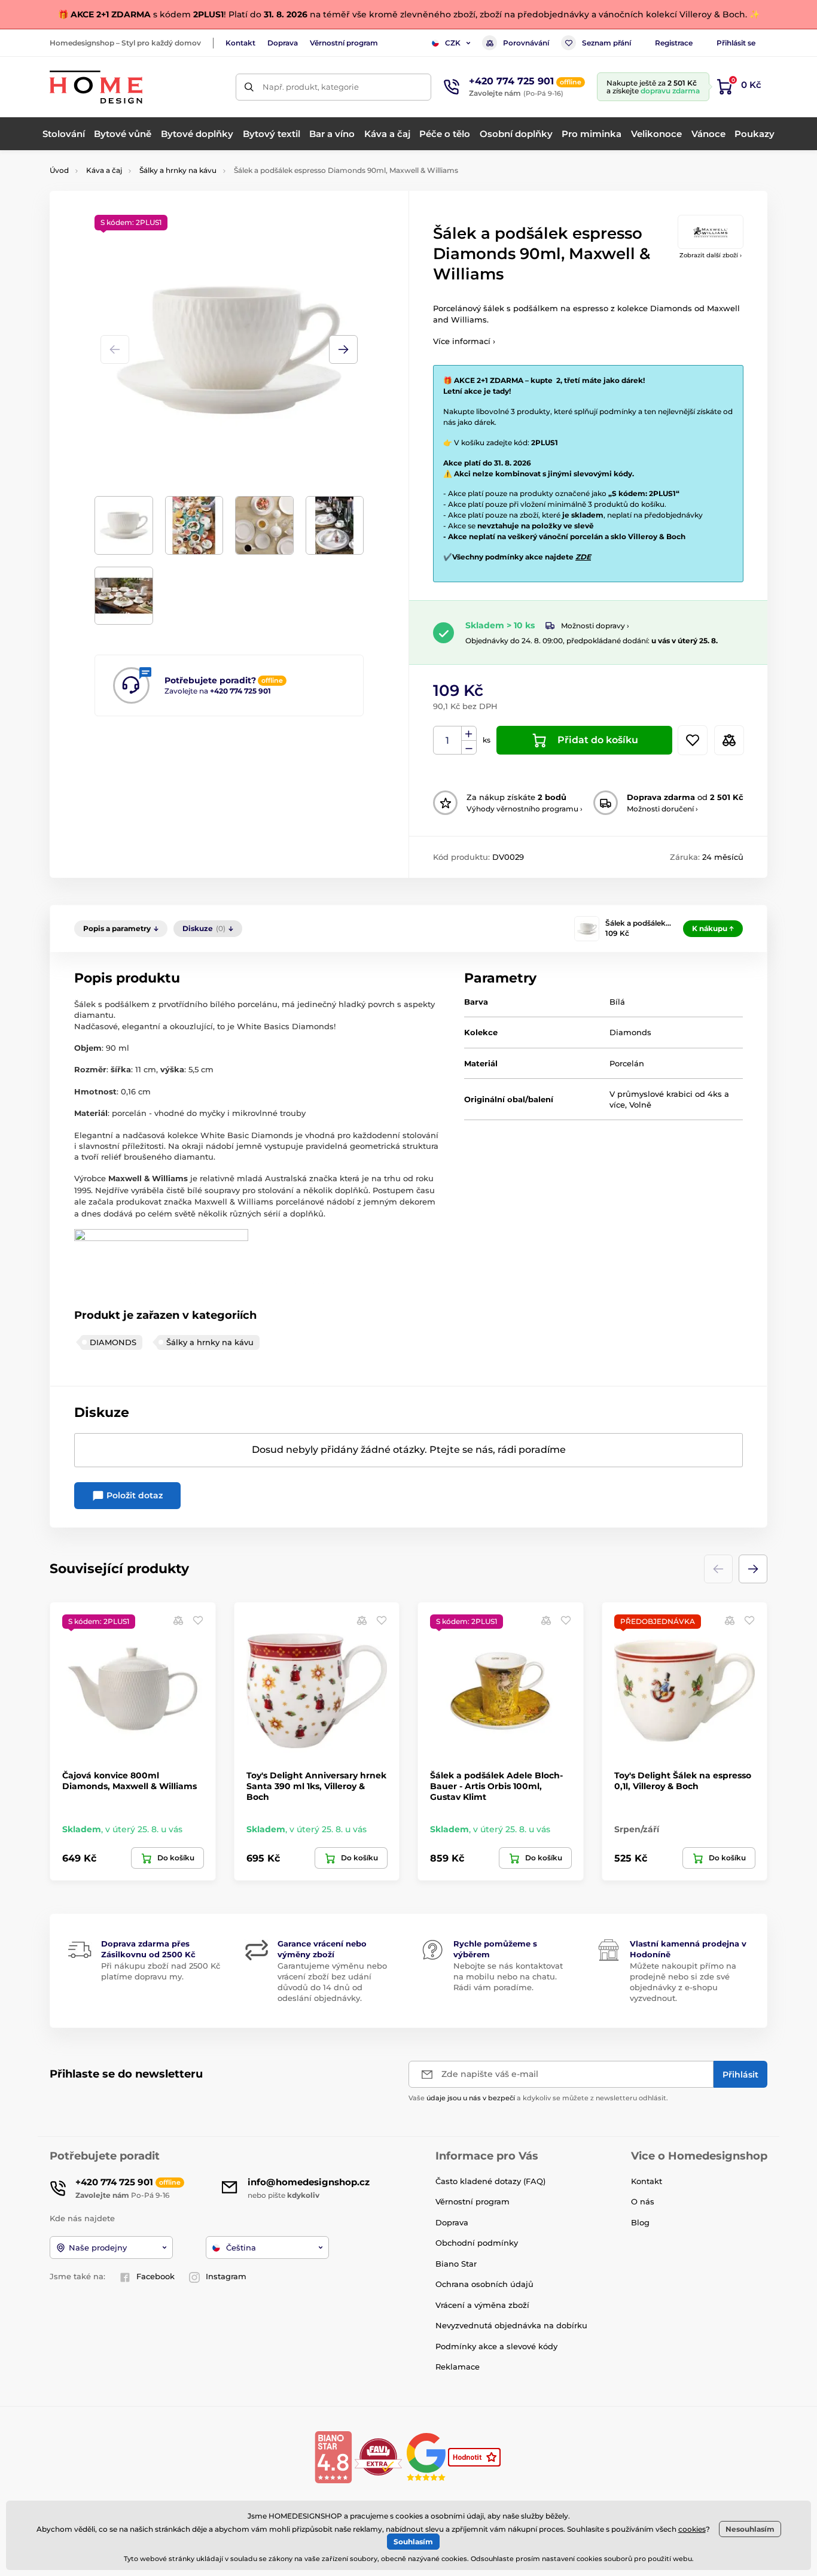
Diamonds (630, 1032)
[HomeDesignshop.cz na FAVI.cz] (378, 2456)
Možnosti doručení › (662, 809)
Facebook (156, 2276)
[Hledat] (249, 87)
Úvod (59, 170)
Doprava (283, 43)
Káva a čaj (104, 170)
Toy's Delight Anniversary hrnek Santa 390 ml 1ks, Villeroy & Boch (316, 1786)
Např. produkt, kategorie (311, 87)
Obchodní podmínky (477, 2243)
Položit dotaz (133, 1495)
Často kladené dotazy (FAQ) (490, 2181)
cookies (692, 2529)
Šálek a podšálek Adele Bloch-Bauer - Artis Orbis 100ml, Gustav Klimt (496, 1786)
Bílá (617, 1002)
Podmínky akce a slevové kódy (496, 2346)
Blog (640, 2222)
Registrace (674, 43)
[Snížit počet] (469, 748)
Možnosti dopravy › (595, 626)
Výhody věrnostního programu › (525, 809)
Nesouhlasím (750, 2529)
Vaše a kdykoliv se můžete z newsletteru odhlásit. (538, 2098)
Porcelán (627, 1063)
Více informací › (464, 341)
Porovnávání (526, 43)
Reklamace (458, 2367)
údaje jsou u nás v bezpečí (471, 2098)
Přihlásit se (736, 43)
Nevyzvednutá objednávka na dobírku (511, 2325)
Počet (448, 740)
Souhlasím (413, 2542)
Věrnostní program (344, 43)
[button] (343, 349)
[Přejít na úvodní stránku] (96, 87)
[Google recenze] (427, 2456)
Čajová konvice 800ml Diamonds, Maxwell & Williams (129, 1781)
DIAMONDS (113, 1342)
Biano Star (456, 2264)
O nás (643, 2201)
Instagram (226, 2276)
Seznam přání (606, 43)
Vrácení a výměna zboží (482, 2305)
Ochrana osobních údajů (484, 2284)
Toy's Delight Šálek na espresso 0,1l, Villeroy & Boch (683, 1781)
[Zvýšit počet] (469, 734)
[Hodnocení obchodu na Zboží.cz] (475, 2456)
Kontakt (240, 43)
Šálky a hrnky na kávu (178, 170)
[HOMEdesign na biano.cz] (333, 2456)
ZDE (583, 557)
